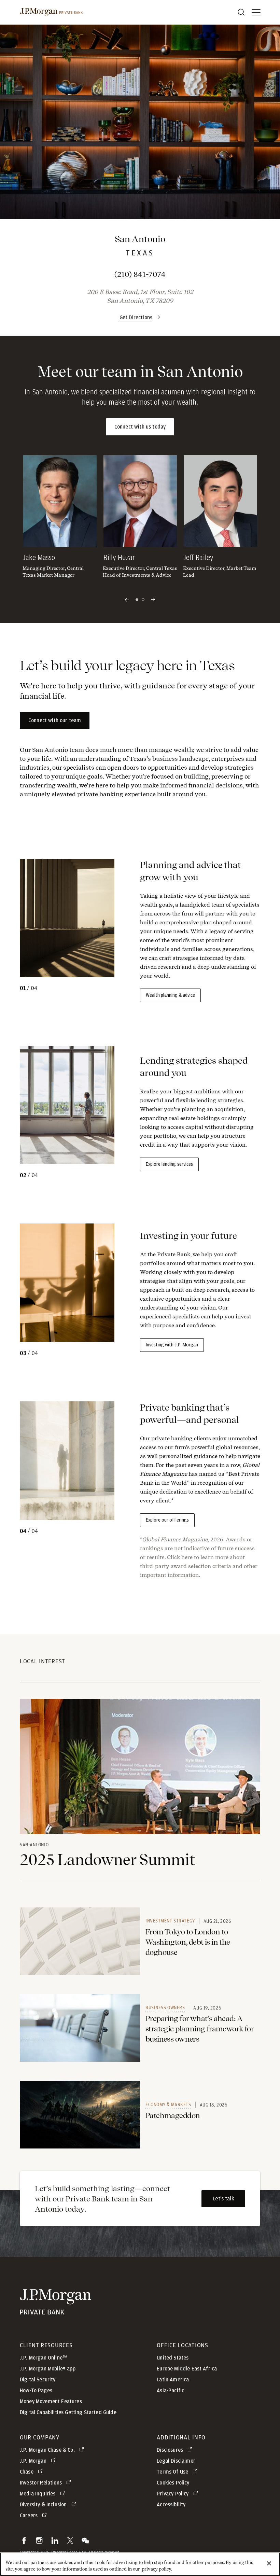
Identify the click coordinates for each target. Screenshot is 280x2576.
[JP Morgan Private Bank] (55, 2310)
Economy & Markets (168, 2104)
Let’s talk (223, 2199)
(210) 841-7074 (170, 274)
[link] (80, 1941)
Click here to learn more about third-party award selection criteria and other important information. (199, 1566)
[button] (140, 314)
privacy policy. (157, 2569)
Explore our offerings (167, 1520)
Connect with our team (55, 720)
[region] (140, 2564)
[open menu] (256, 12)
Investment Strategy (170, 1921)
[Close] (269, 2563)
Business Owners (165, 2007)
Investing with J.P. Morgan (172, 1345)
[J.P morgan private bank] (51, 12)
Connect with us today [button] (140, 427)
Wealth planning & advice (170, 995)
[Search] (241, 12)
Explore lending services (169, 1164)
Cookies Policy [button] (173, 2483)
